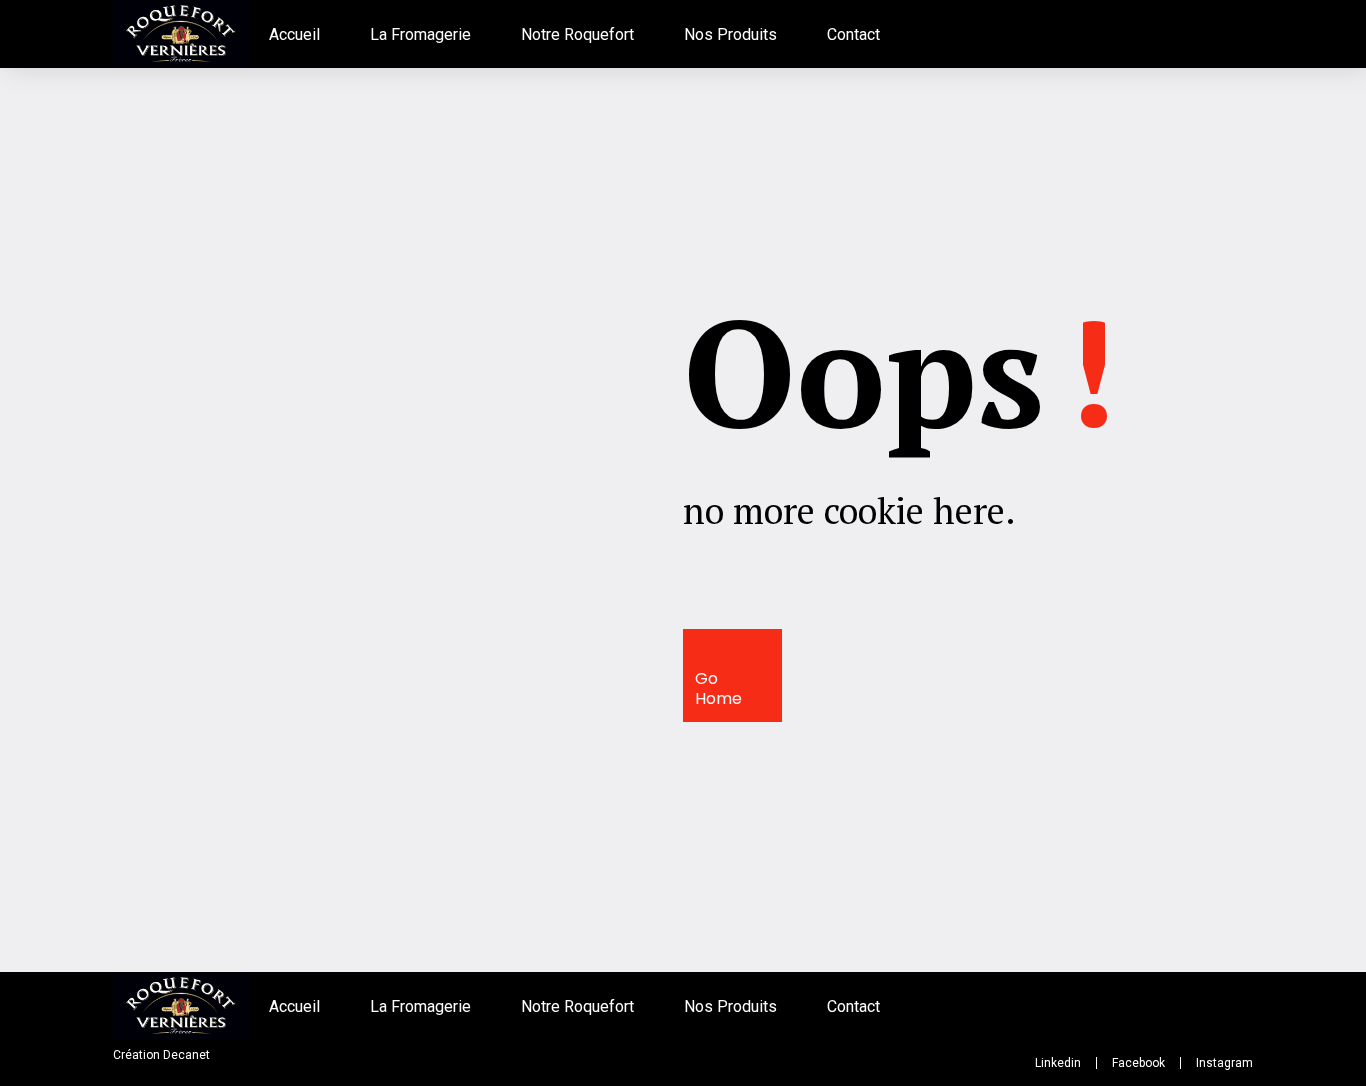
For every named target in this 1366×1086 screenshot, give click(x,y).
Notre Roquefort (577, 34)
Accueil (294, 34)
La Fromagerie (420, 34)
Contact (853, 34)
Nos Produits (730, 34)
